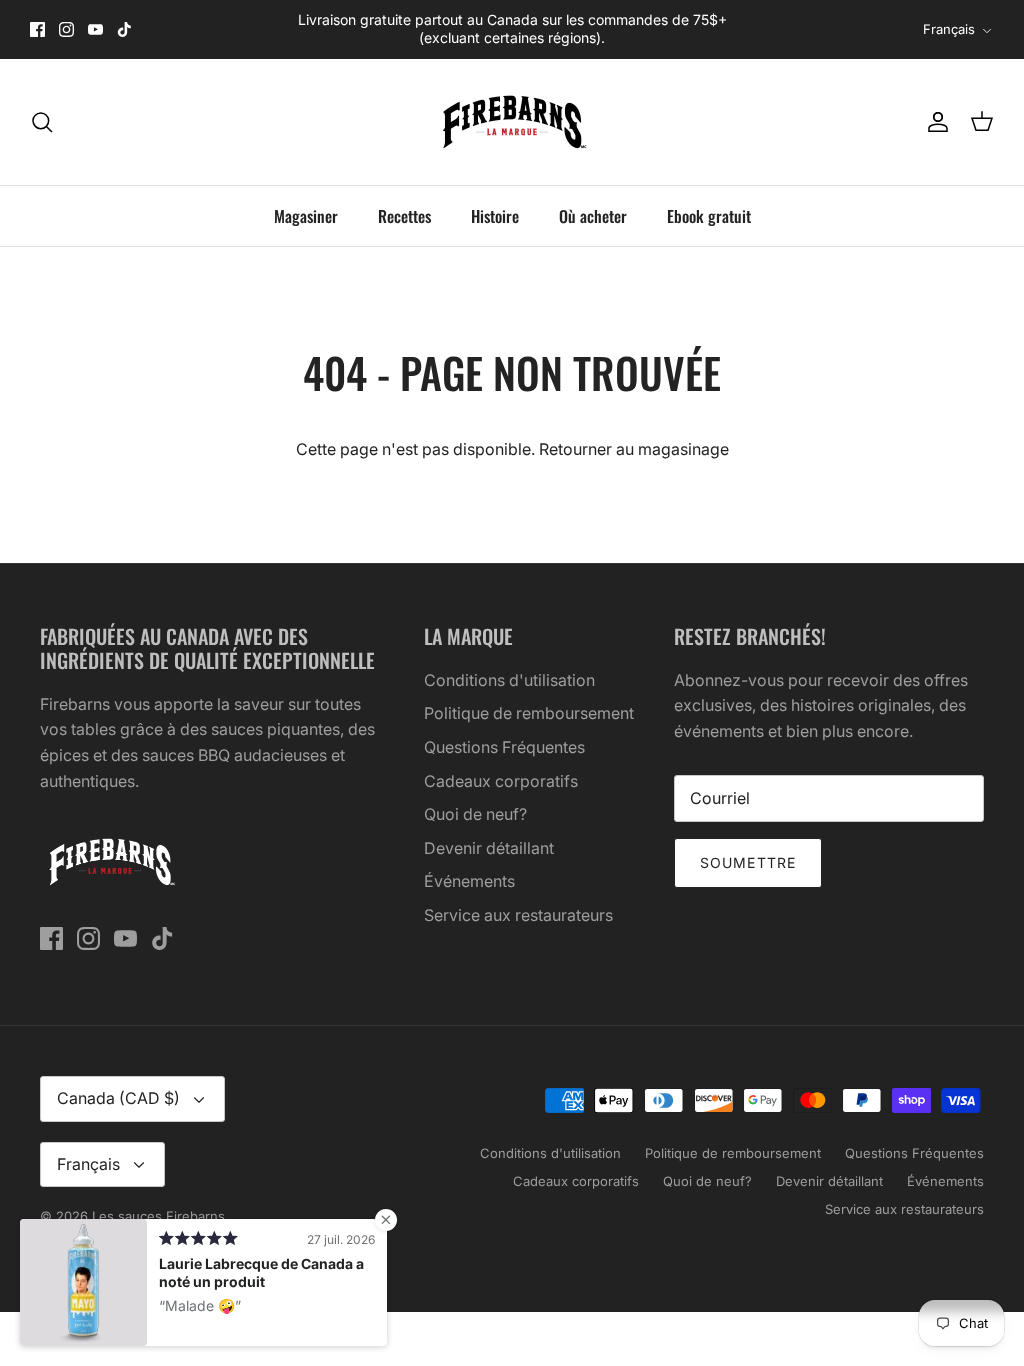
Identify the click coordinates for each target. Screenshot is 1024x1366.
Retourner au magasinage (634, 449)
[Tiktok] (124, 29)
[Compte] (934, 122)
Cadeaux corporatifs (501, 781)
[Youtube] (95, 29)
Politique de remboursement (529, 713)
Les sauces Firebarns (158, 1216)
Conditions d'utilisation (509, 680)
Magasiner (306, 216)
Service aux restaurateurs (518, 915)
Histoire (495, 216)
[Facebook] (37, 29)
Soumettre (748, 862)
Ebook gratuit (709, 216)
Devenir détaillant (489, 848)
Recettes (404, 216)
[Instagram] (66, 29)
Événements (469, 881)
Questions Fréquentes (504, 747)
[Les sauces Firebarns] (512, 122)
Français (949, 29)
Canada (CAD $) (118, 1098)
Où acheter (593, 216)
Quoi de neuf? (475, 814)
